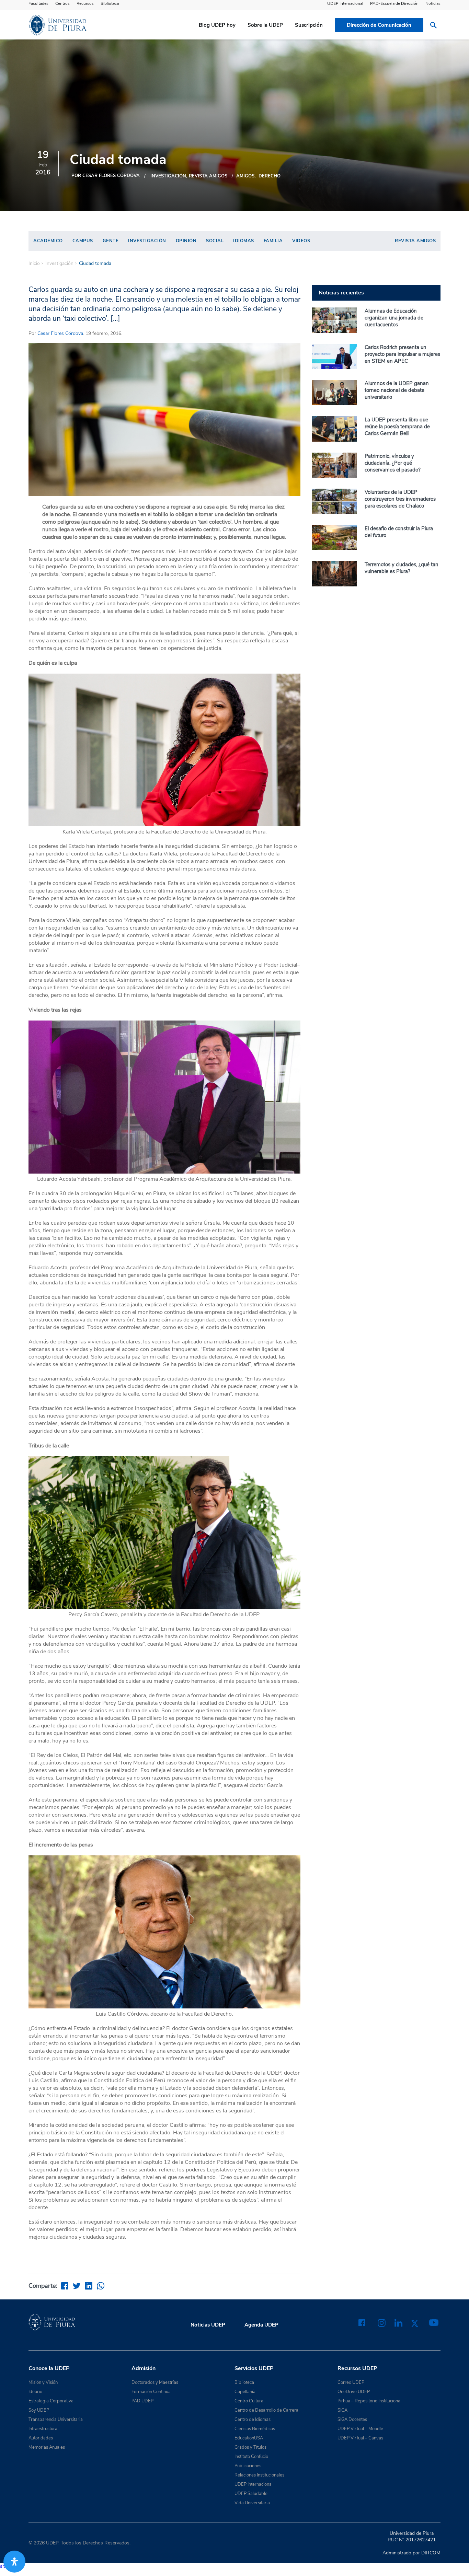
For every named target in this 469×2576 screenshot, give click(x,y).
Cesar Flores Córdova (60, 333)
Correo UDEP (351, 2382)
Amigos (245, 176)
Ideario (35, 2392)
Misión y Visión (43, 2382)
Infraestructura (43, 2429)
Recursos (85, 3)
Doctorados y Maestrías (155, 2382)
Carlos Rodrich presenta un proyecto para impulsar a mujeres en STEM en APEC (402, 354)
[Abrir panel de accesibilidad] (14, 2562)
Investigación (168, 176)
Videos (301, 241)
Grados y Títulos (250, 2447)
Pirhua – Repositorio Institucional (369, 2401)
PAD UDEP (142, 2401)
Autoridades (41, 2438)
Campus (83, 241)
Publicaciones (248, 2466)
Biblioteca (110, 3)
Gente (111, 241)
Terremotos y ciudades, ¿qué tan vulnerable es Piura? (402, 568)
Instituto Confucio (251, 2457)
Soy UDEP (39, 2410)
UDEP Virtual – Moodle (360, 2429)
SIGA (342, 2410)
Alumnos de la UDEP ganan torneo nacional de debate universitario (397, 390)
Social (215, 241)
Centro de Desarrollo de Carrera (266, 2410)
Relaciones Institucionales (259, 2475)
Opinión (186, 241)
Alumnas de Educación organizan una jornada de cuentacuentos (394, 318)
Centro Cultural (249, 2401)
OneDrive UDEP (354, 2392)
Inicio (34, 264)
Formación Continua (151, 2392)
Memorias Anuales (47, 2447)
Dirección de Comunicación (379, 25)
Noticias (433, 3)
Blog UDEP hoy (217, 25)
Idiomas (244, 241)
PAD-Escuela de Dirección (394, 3)
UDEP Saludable (251, 2494)
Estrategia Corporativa (51, 2401)
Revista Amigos (208, 176)
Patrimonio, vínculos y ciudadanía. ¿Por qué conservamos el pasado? (393, 463)
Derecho (270, 176)
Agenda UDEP (261, 2325)
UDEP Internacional (345, 3)
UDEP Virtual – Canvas (360, 2438)
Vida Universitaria (252, 2503)
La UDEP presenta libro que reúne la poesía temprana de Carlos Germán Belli (397, 427)
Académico (48, 241)
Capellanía (245, 2392)
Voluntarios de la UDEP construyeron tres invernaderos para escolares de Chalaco (400, 499)
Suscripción (309, 25)
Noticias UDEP (208, 2325)
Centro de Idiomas (253, 2420)
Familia (273, 241)
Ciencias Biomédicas (255, 2429)
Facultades (38, 3)
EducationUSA (249, 2438)
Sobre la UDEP (265, 25)
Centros (62, 3)
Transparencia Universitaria (56, 2420)
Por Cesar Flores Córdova (106, 176)
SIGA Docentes (352, 2420)
